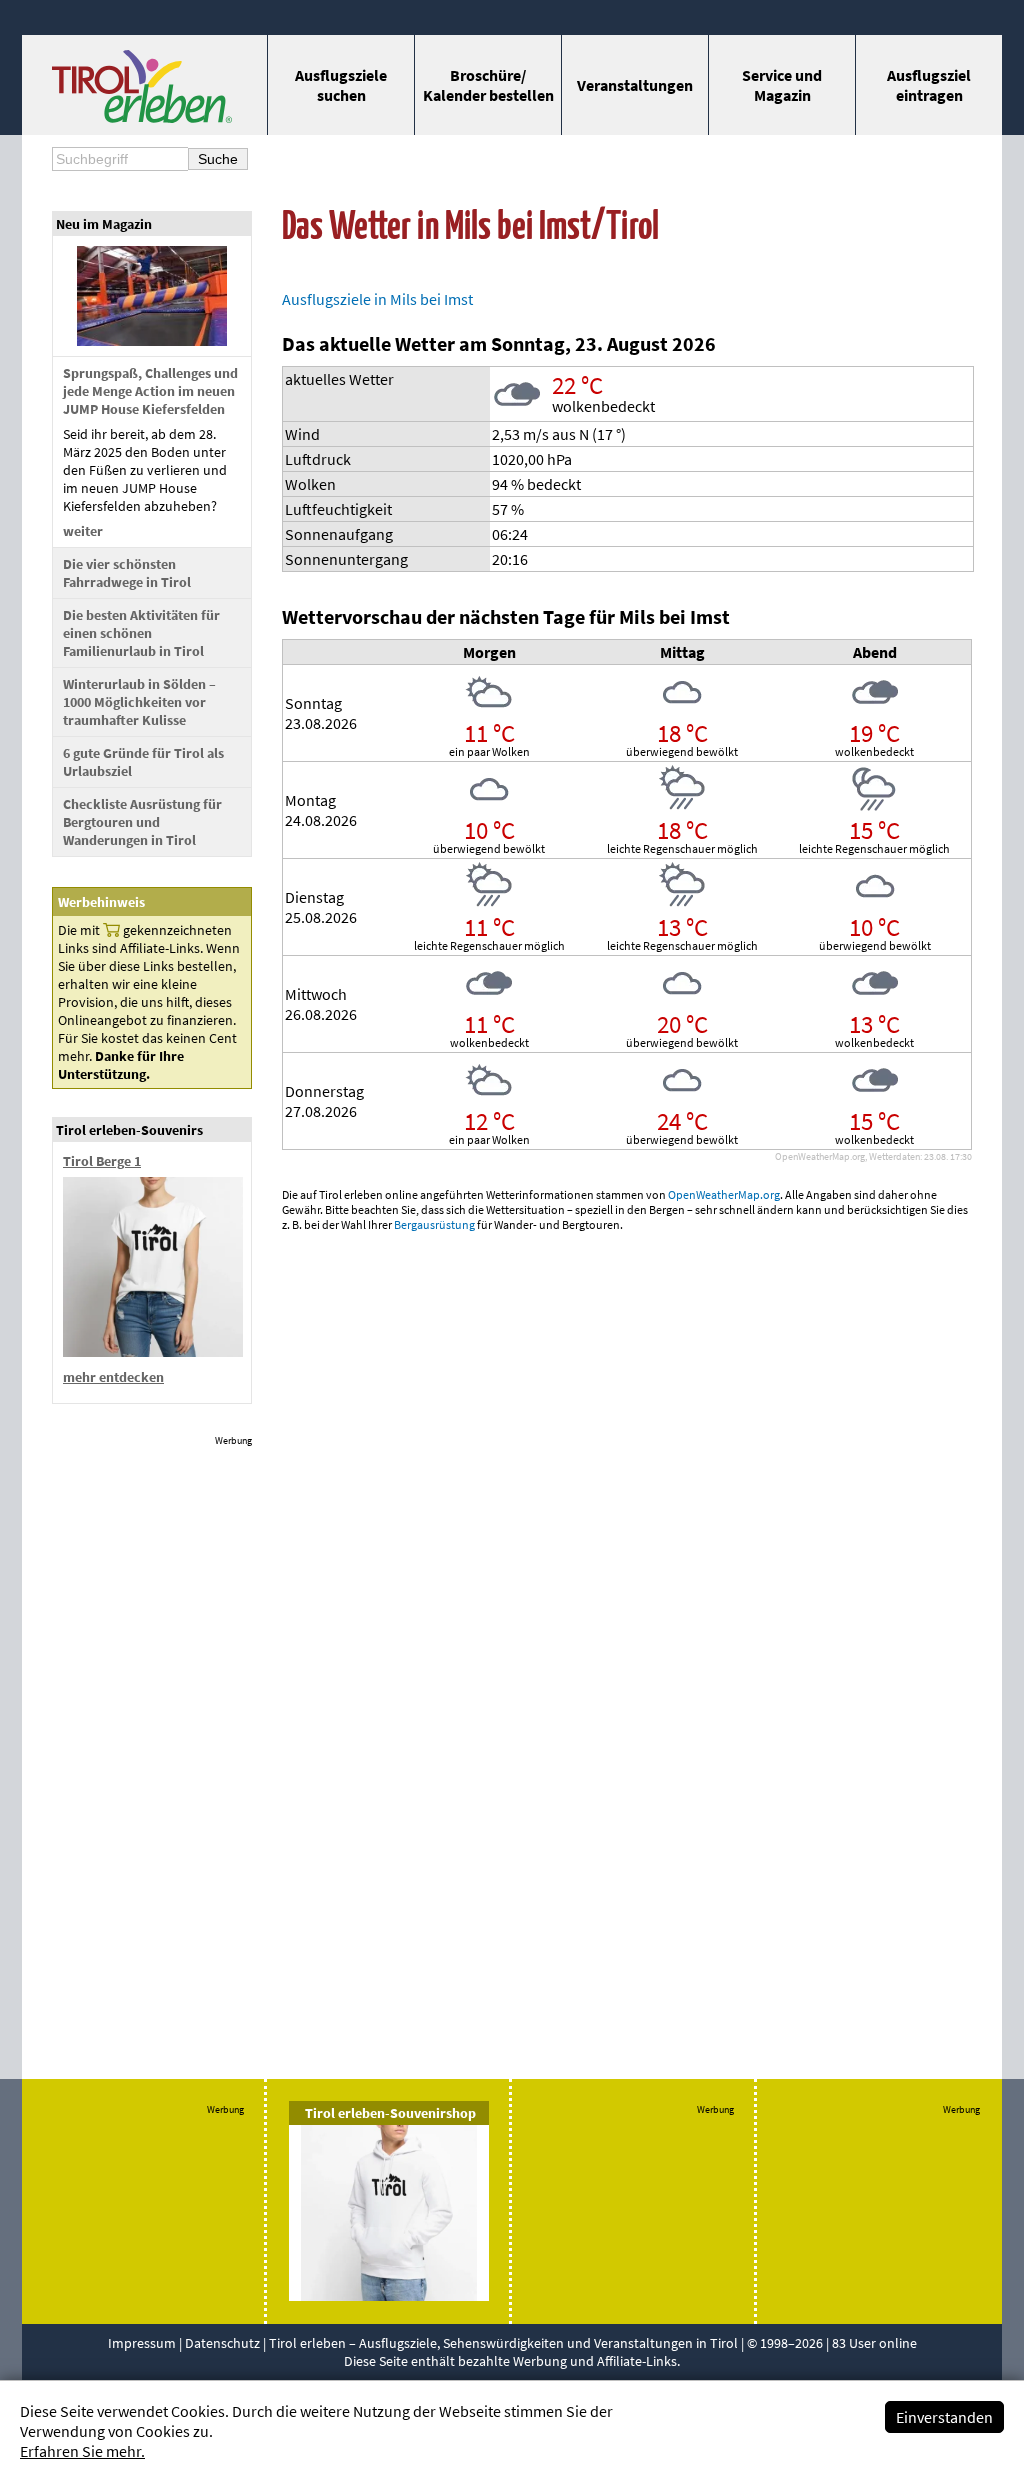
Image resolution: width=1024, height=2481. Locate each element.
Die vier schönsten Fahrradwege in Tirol (127, 573)
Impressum (142, 2343)
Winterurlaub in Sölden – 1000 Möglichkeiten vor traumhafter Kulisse (139, 702)
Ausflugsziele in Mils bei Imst (377, 299)
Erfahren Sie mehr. (82, 2451)
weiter (83, 531)
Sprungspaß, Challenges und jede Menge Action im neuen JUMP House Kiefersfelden (150, 391)
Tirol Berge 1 (102, 1161)
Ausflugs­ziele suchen (341, 85)
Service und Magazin (782, 85)
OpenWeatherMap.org (724, 1194)
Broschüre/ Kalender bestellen (488, 85)
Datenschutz (222, 2343)
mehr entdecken (113, 1377)
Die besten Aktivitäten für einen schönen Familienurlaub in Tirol (141, 633)
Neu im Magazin (104, 224)
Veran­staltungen (635, 85)
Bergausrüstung (434, 1224)
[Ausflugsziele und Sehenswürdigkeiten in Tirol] (142, 117)
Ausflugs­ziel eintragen (929, 85)
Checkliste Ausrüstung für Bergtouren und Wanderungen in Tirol (142, 822)
